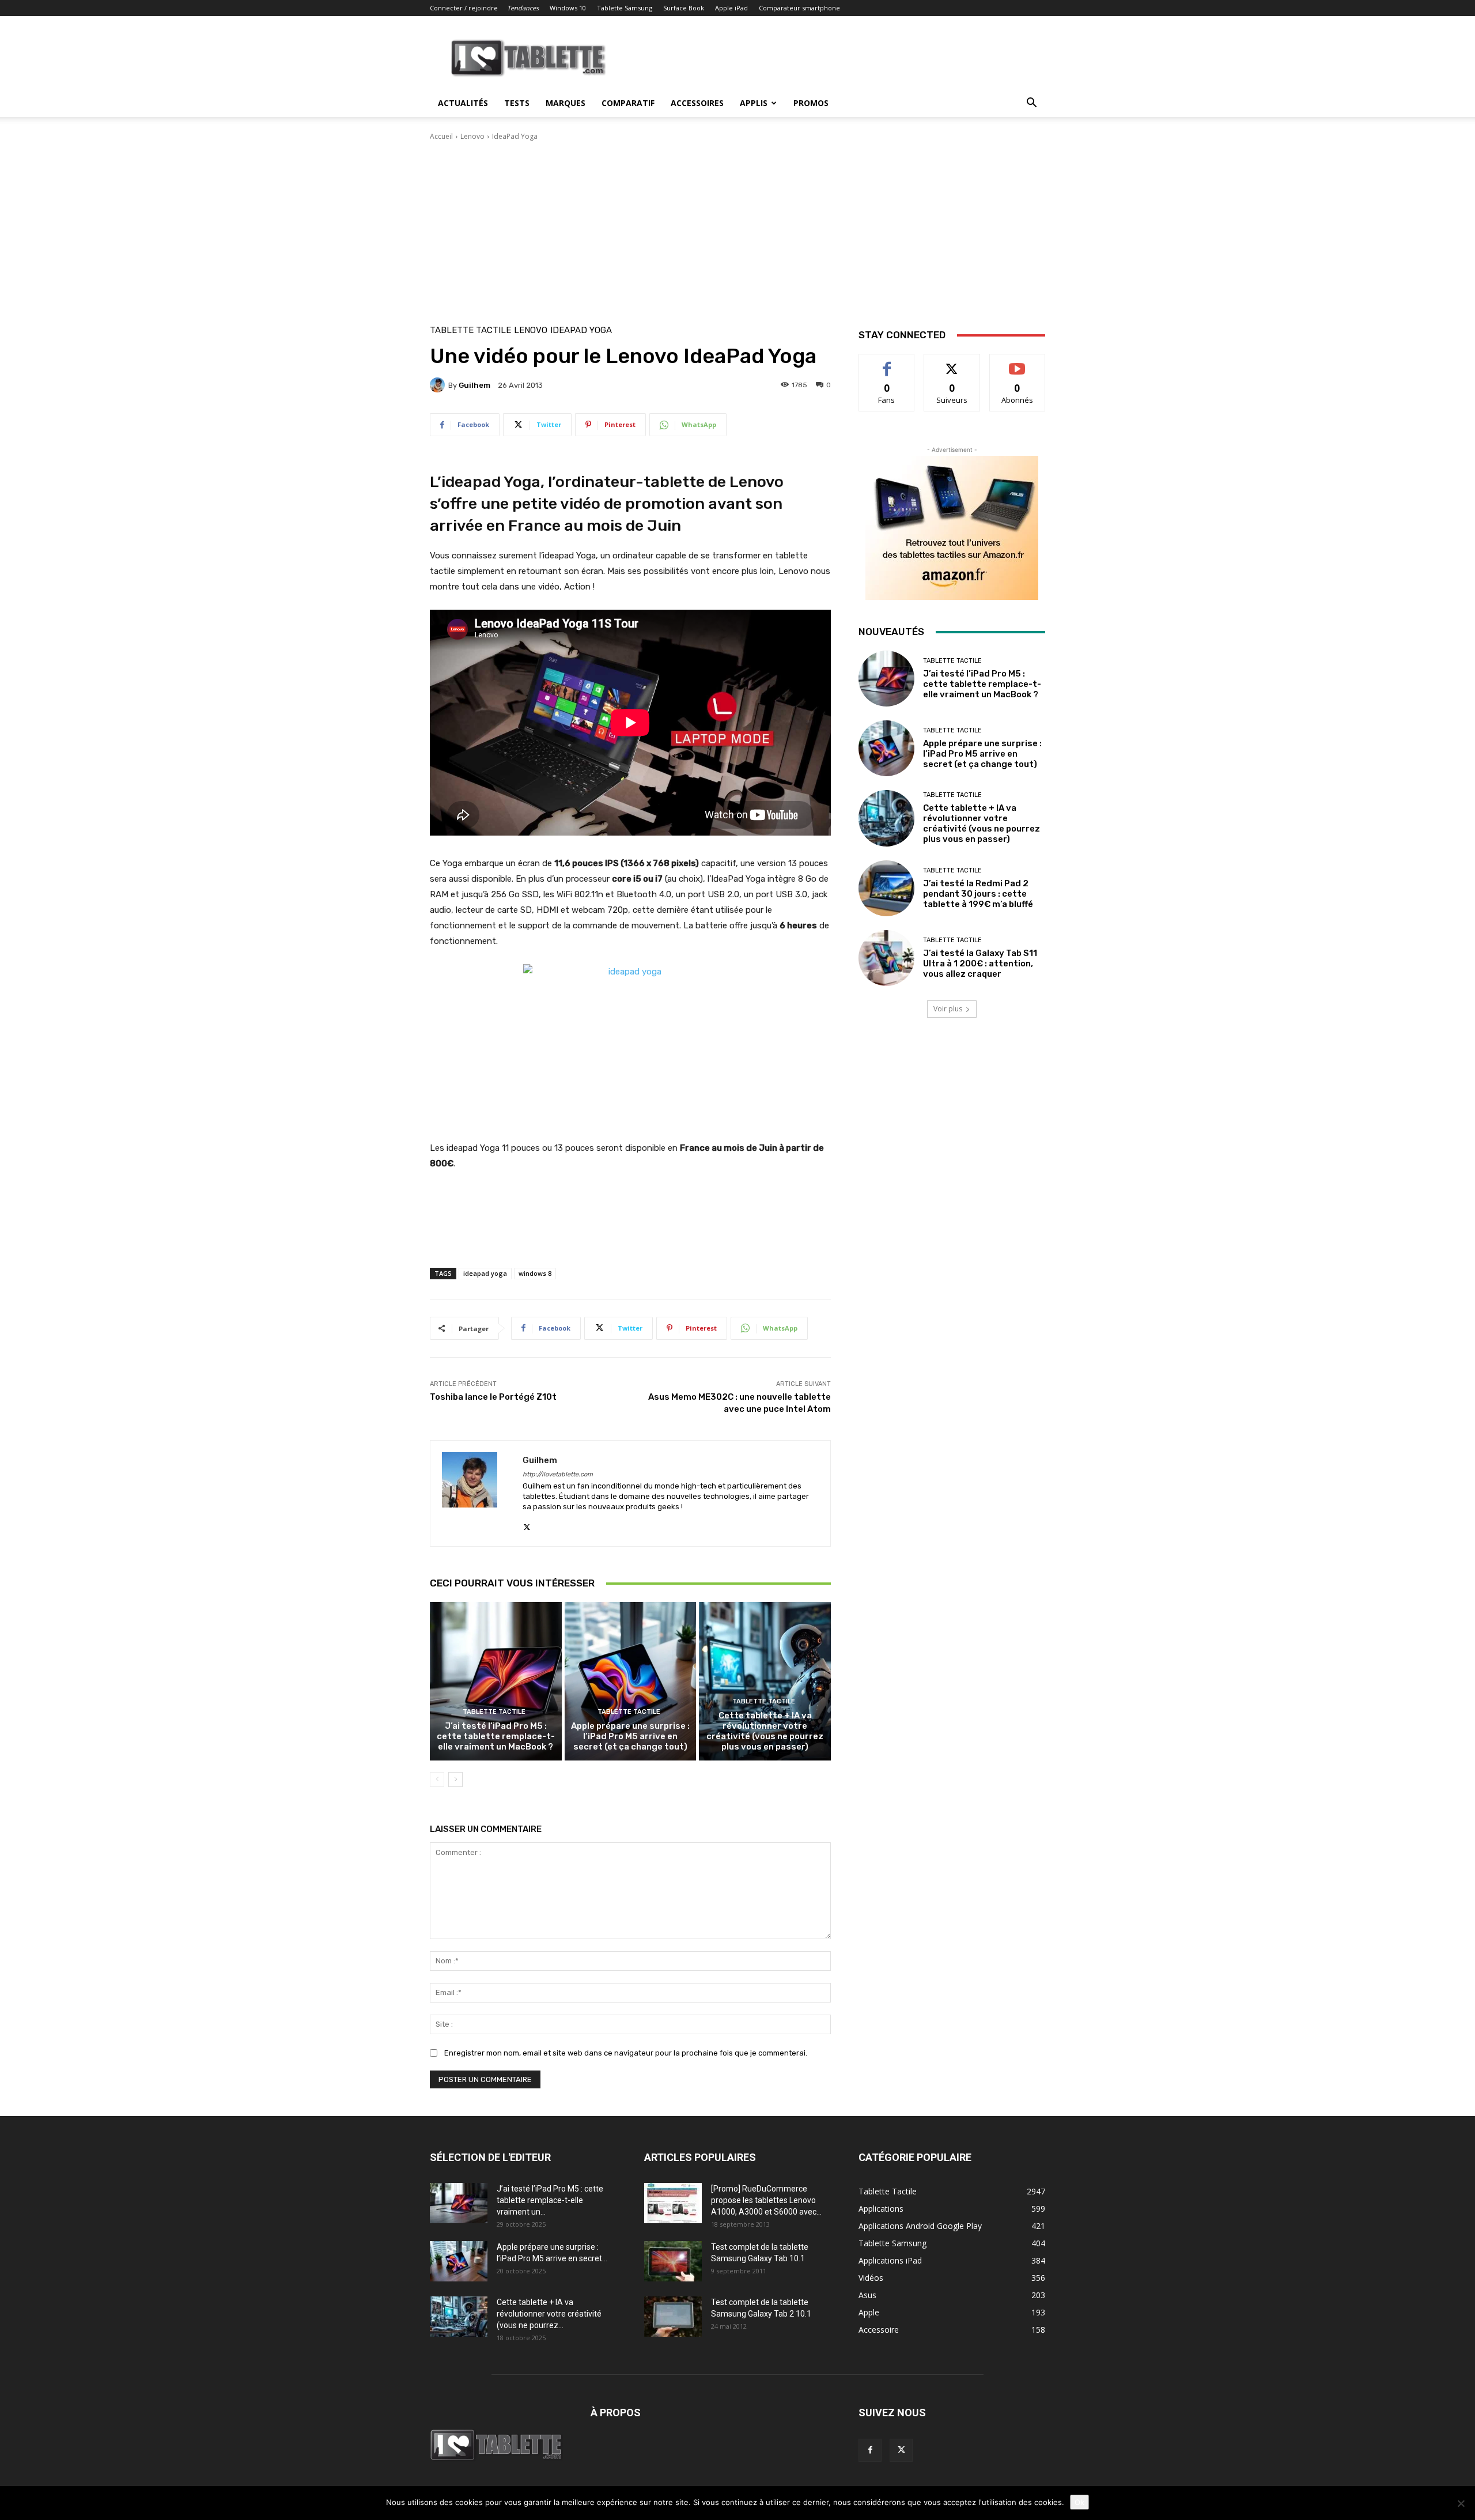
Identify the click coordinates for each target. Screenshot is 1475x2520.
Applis (754, 103)
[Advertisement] (737, 228)
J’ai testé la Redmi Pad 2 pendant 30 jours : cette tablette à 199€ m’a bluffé (978, 894)
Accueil (441, 136)
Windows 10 (568, 8)
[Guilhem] (439, 385)
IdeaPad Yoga (515, 136)
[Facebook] (870, 2450)
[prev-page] (437, 1780)
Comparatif (628, 103)
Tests (517, 103)
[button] (1031, 104)
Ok (1079, 2502)
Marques (566, 103)
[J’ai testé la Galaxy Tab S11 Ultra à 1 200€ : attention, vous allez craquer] (886, 958)
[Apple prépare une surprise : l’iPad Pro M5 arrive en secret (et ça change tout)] (631, 1681)
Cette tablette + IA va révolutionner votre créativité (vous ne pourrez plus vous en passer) (765, 1731)
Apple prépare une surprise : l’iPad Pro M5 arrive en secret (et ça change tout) (630, 1736)
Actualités (463, 103)
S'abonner (1018, 363)
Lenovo (472, 136)
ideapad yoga (485, 1273)
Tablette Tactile (470, 330)
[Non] (1461, 2503)
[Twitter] (527, 1525)
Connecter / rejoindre (464, 8)
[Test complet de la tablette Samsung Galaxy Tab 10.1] (673, 2261)
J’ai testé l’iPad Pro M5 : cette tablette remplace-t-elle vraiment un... (550, 2200)
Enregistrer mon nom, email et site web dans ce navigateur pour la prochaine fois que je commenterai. (626, 2053)
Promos (811, 103)
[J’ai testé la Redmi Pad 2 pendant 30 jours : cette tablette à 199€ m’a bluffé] (886, 888)
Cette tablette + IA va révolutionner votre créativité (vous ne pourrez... (549, 2314)
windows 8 (535, 1273)
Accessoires (697, 103)
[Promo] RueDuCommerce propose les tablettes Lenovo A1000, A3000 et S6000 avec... (766, 2200)
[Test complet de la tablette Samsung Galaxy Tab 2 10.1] (673, 2317)
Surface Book (684, 8)
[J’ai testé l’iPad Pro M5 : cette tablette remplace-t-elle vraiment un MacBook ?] (496, 1681)
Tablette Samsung (625, 8)
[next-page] (455, 1780)
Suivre (952, 363)
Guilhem (474, 385)
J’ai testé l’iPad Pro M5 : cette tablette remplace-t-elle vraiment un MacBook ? (496, 1736)
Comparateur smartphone (799, 8)
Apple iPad (731, 8)
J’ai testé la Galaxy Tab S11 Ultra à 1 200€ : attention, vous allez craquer (980, 964)
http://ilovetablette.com (558, 1474)
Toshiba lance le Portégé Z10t (493, 1397)
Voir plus (948, 1009)
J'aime (887, 363)
